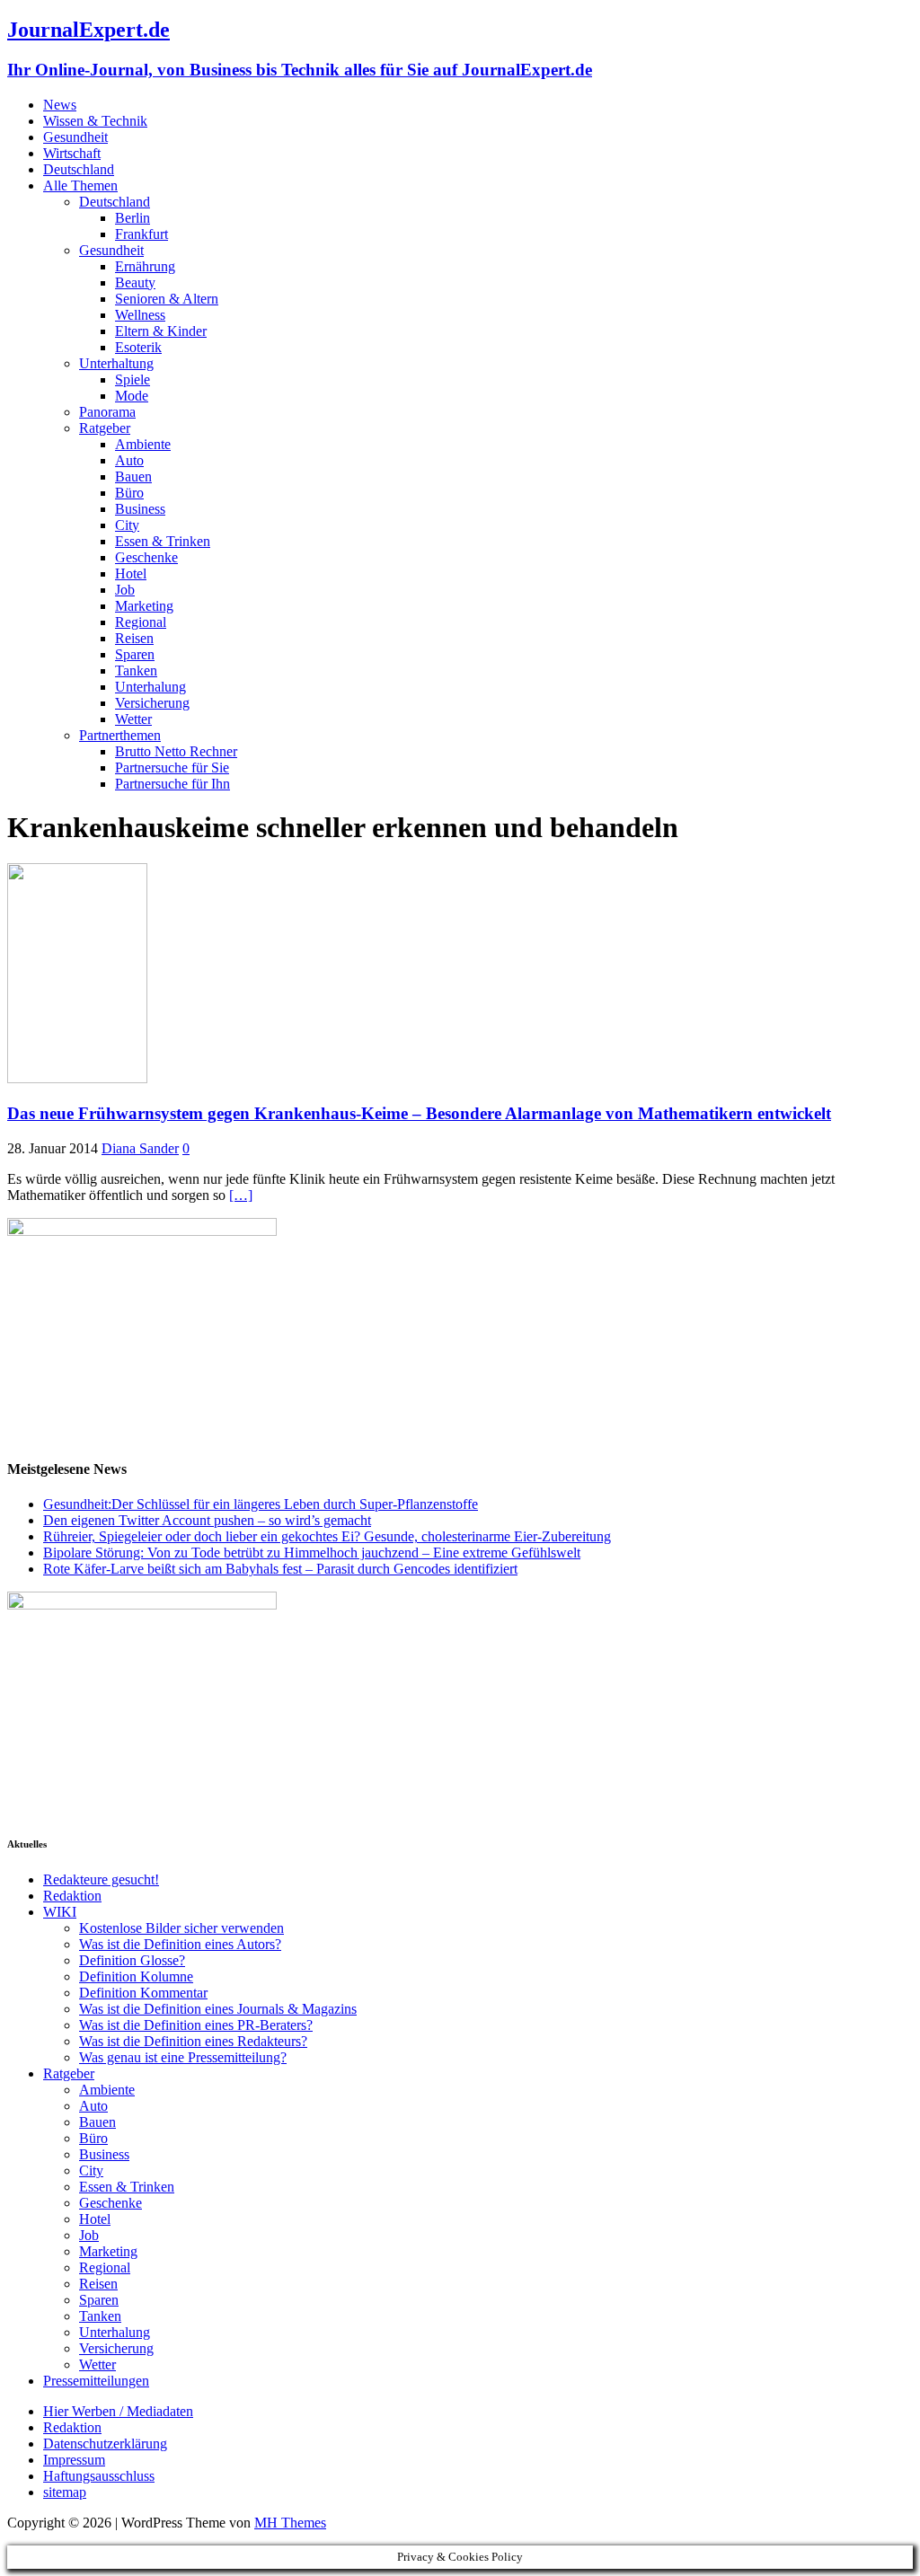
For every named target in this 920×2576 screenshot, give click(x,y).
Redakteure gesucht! (101, 1879)
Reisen (134, 638)
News (60, 105)
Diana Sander (140, 1148)
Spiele (133, 379)
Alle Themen (80, 185)
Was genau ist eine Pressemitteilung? (183, 2057)
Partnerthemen (120, 735)
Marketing (144, 606)
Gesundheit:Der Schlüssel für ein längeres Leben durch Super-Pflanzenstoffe (261, 1504)
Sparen (135, 654)
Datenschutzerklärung (105, 2444)
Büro (129, 493)
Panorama (107, 412)
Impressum (74, 2460)
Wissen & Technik (95, 121)
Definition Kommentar (143, 1993)
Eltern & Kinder (161, 331)
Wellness (140, 315)
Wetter (133, 719)
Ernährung (145, 266)
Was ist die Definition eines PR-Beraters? (196, 2025)
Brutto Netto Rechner (176, 751)
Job (125, 590)
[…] (241, 1195)
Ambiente (143, 444)
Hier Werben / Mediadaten (118, 2411)
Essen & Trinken (163, 541)
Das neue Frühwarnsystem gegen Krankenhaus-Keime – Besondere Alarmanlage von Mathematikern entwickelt (419, 1113)
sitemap (65, 2492)
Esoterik (138, 347)
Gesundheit (75, 137)
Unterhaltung (116, 363)
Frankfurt (142, 234)
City (127, 525)
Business (140, 509)
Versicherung (152, 703)
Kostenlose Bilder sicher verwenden (181, 1928)
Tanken (136, 670)
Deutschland (79, 169)
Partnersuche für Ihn (172, 784)
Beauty (135, 282)
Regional (141, 622)
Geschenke (146, 557)
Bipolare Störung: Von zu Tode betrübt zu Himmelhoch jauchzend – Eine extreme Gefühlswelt (312, 1553)
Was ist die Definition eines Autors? (180, 1944)
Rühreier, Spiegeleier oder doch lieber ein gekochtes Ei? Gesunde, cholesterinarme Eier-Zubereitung (327, 1536)
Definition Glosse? (132, 1960)
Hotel (131, 573)
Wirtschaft (72, 153)
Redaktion (72, 1896)
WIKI (60, 1912)
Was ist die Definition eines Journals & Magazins (218, 2009)
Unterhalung (150, 687)
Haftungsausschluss (99, 2476)
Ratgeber (105, 428)
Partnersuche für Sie (172, 768)
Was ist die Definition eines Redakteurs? (193, 2041)
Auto (129, 460)
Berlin (133, 218)
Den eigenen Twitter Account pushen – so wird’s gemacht (207, 1520)
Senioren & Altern (167, 299)
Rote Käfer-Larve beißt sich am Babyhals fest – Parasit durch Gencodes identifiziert (280, 1569)
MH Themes (290, 2523)
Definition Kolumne (136, 1976)
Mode (132, 396)
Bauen (133, 476)
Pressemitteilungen (96, 2381)
